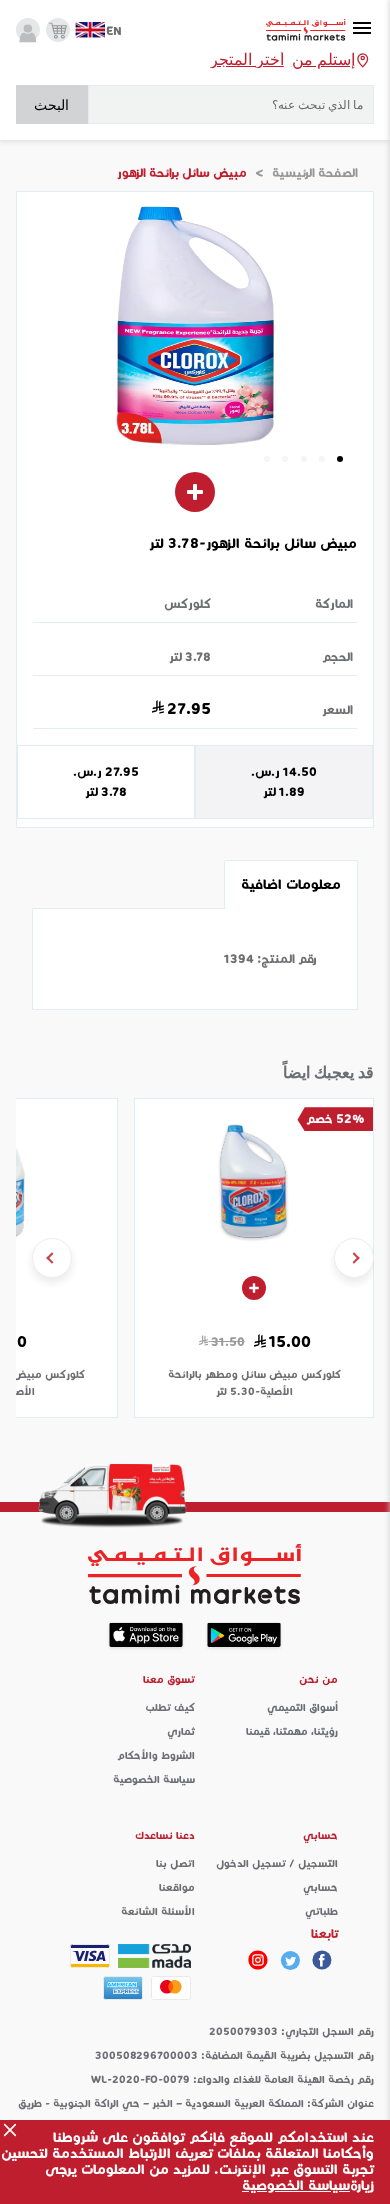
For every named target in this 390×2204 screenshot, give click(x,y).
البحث (51, 105)
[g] (322, 1960)
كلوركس (187, 603)
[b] (290, 1960)
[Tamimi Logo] (306, 30)
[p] (258, 1960)
